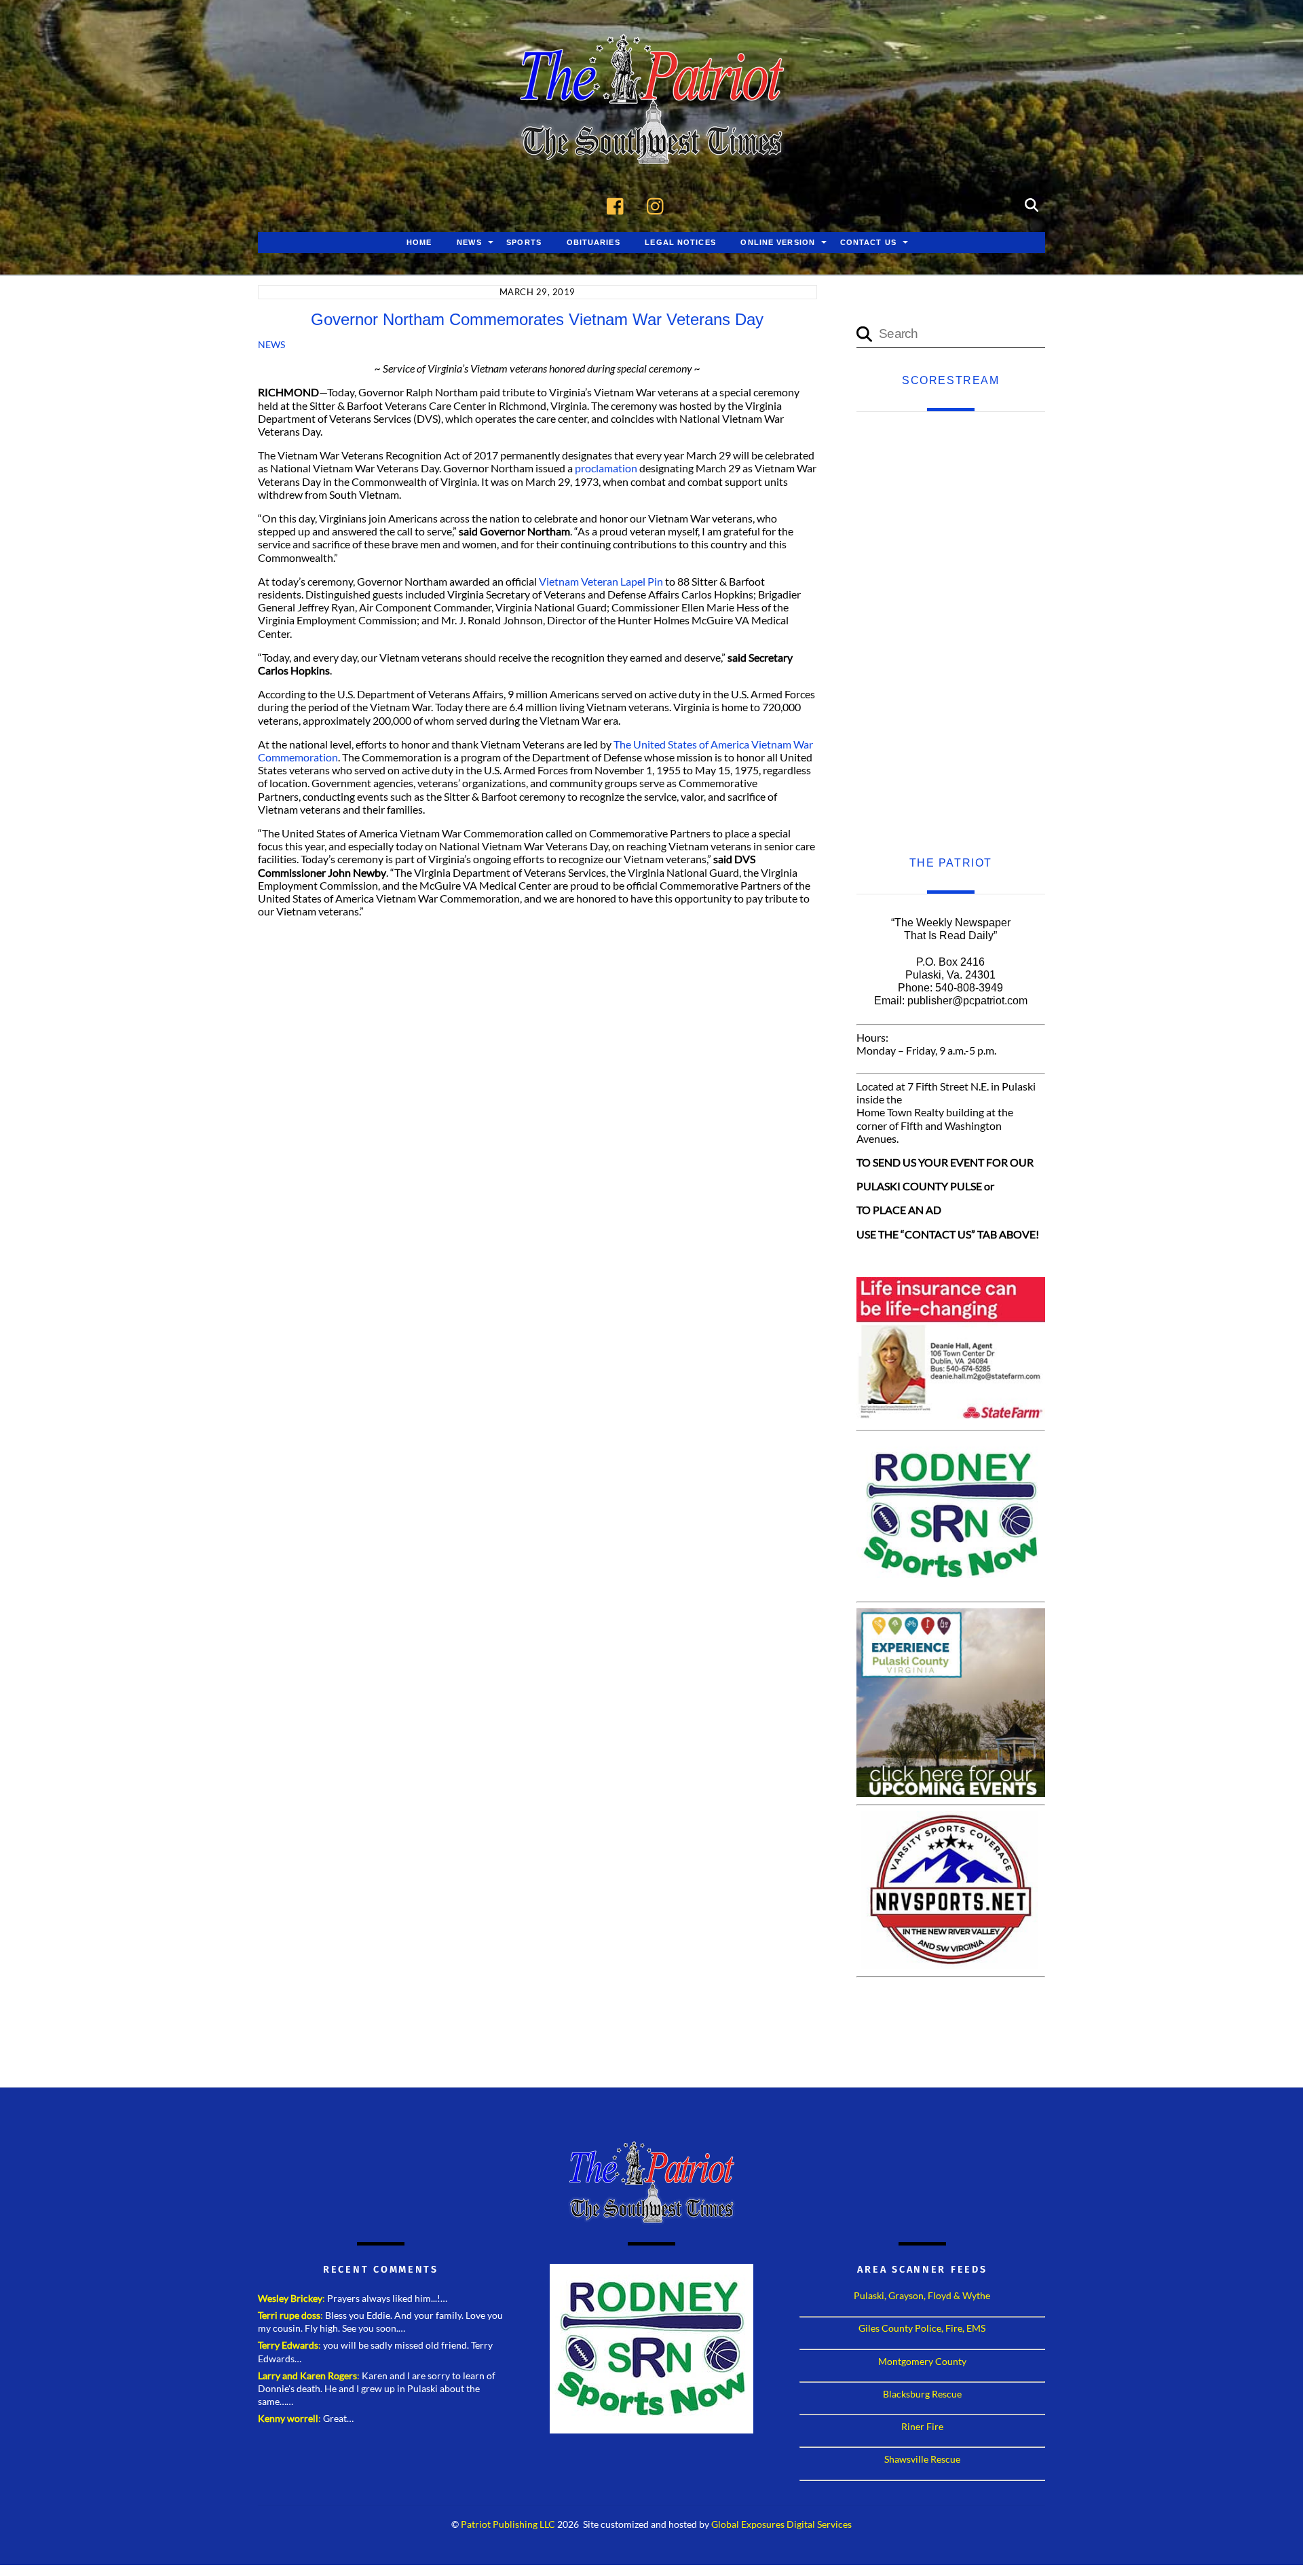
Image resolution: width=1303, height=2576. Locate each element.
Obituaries (593, 242)
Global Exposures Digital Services (781, 2524)
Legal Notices (680, 242)
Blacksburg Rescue (922, 2394)
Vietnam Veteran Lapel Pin (601, 581)
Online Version (778, 242)
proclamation (606, 468)
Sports (524, 242)
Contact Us (868, 242)
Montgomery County (922, 2361)
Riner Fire (922, 2426)
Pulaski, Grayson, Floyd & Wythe (922, 2295)
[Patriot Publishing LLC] (651, 144)
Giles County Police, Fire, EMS (922, 2328)
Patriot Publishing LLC (508, 2524)
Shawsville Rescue (922, 2459)
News (469, 242)
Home (419, 242)
